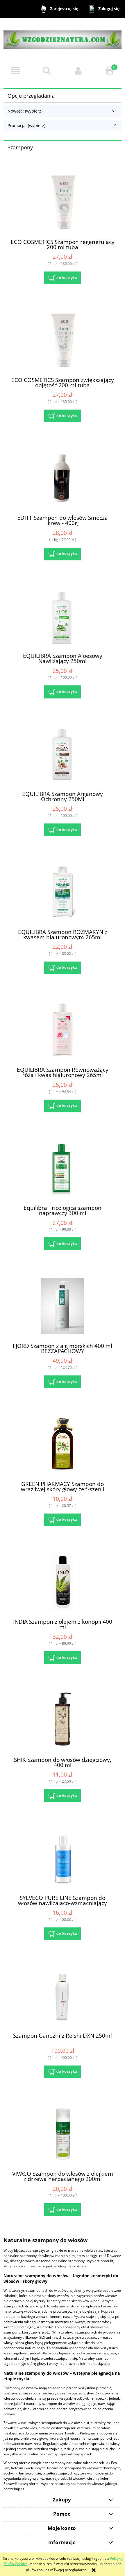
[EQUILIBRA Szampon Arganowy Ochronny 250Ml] (63, 754)
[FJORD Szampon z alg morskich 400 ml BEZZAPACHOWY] (63, 1306)
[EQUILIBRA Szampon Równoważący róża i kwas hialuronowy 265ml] (63, 1030)
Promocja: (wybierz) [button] (26, 125)
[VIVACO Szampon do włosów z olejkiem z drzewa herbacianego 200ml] (63, 2134)
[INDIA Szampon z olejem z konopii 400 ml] (63, 1582)
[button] (16, 71)
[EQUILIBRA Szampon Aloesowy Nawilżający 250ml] (63, 616)
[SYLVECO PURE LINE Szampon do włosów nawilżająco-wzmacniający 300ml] (63, 1858)
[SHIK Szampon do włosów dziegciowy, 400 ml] (63, 1720)
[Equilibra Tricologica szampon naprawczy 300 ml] (63, 1168)
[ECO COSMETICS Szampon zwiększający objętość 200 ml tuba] (63, 340)
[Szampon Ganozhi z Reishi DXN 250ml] (63, 1996)
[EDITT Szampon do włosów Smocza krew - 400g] (63, 478)
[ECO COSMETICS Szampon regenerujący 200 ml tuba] (63, 202)
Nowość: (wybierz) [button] (25, 111)
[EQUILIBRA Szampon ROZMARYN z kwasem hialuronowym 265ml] (63, 892)
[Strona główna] (63, 37)
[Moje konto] (78, 71)
